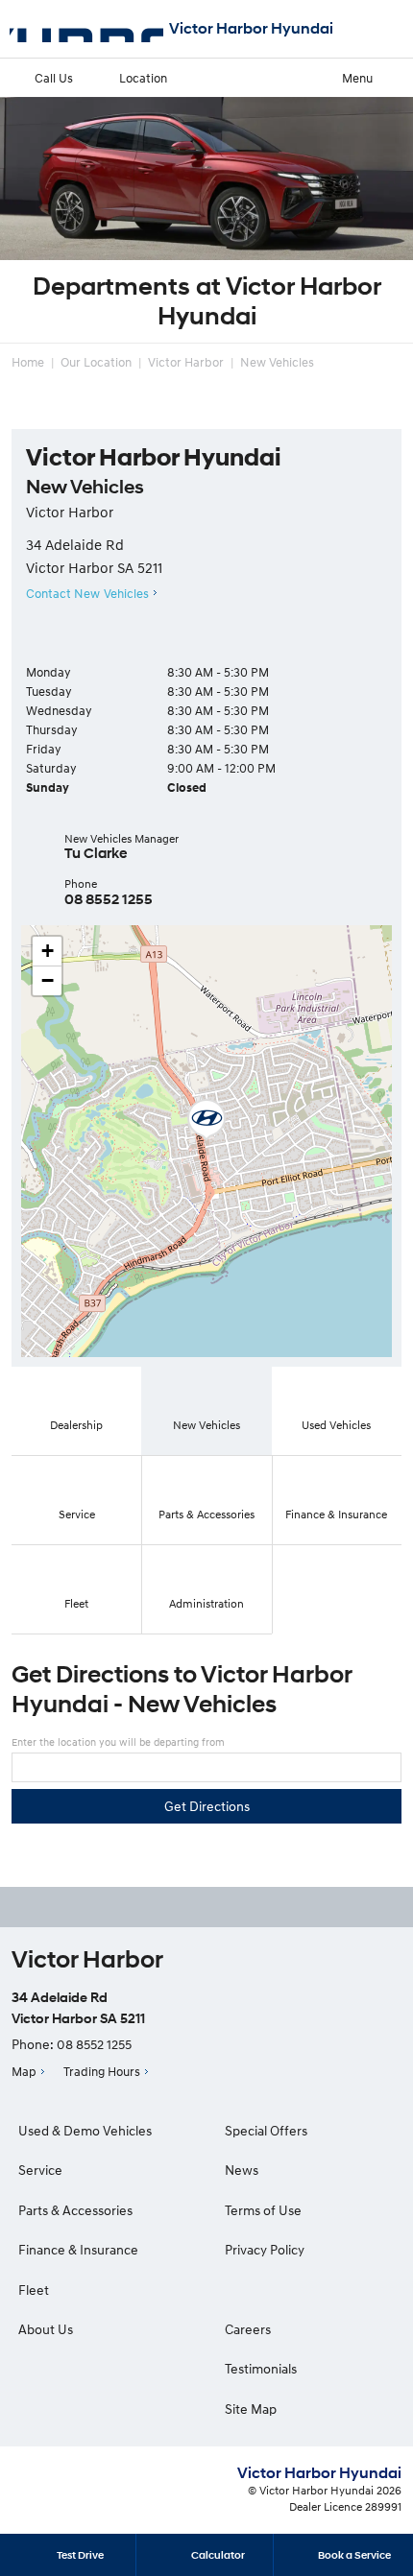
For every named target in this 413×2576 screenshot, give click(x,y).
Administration (206, 1603)
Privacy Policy (265, 2249)
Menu (357, 78)
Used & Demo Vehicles (85, 2130)
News (242, 2170)
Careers (248, 2329)
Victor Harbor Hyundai (251, 28)
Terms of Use (263, 2210)
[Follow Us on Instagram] (181, 1907)
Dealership (76, 1425)
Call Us (54, 78)
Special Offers (266, 2130)
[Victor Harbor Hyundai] (86, 29)
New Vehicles (277, 362)
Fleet (76, 1603)
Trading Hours (102, 2071)
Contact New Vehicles (87, 593)
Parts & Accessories (206, 1514)
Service (77, 1514)
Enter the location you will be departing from (118, 1742)
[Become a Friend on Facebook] (232, 1907)
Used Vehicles (336, 1425)
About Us (46, 2329)
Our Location (96, 362)
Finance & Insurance (336, 1514)
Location (143, 78)
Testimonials (261, 2368)
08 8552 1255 (109, 899)
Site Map (251, 2409)
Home (28, 362)
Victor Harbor (186, 362)
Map (24, 2071)
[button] (206, 1120)
